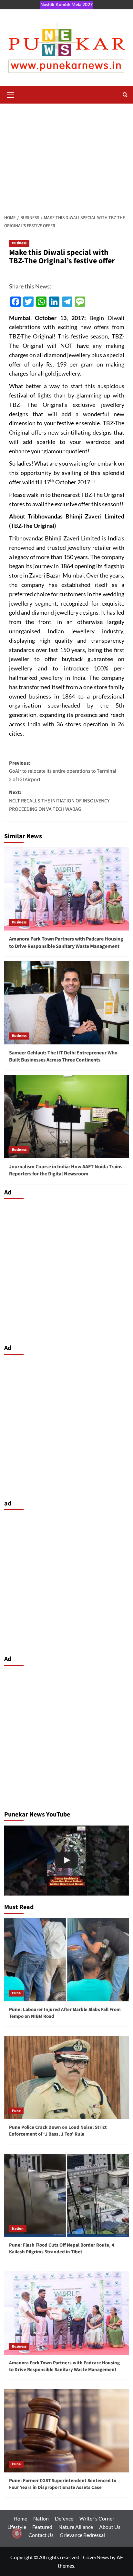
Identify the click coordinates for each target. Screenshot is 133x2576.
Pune (16, 1993)
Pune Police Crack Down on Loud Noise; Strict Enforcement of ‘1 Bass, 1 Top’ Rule (58, 2131)
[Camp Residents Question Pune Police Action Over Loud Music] (67, 1861)
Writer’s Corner (97, 2518)
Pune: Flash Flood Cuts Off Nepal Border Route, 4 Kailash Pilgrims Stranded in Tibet (62, 2249)
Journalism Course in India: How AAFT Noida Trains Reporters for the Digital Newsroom (66, 1170)
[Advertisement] (66, 155)
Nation (18, 2229)
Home (20, 2518)
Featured (42, 2527)
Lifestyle (17, 2527)
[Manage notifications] (17, 2533)
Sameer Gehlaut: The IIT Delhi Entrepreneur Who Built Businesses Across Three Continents (63, 1056)
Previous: (63, 771)
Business (19, 243)
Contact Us (41, 2535)
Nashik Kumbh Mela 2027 (66, 4)
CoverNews (96, 2557)
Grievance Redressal (82, 2535)
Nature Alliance (76, 2527)
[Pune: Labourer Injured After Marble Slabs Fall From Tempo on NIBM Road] (67, 1960)
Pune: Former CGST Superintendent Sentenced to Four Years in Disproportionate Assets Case (63, 2484)
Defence (64, 2518)
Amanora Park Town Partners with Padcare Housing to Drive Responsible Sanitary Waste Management (66, 942)
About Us (110, 2527)
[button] (11, 94)
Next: (59, 801)
